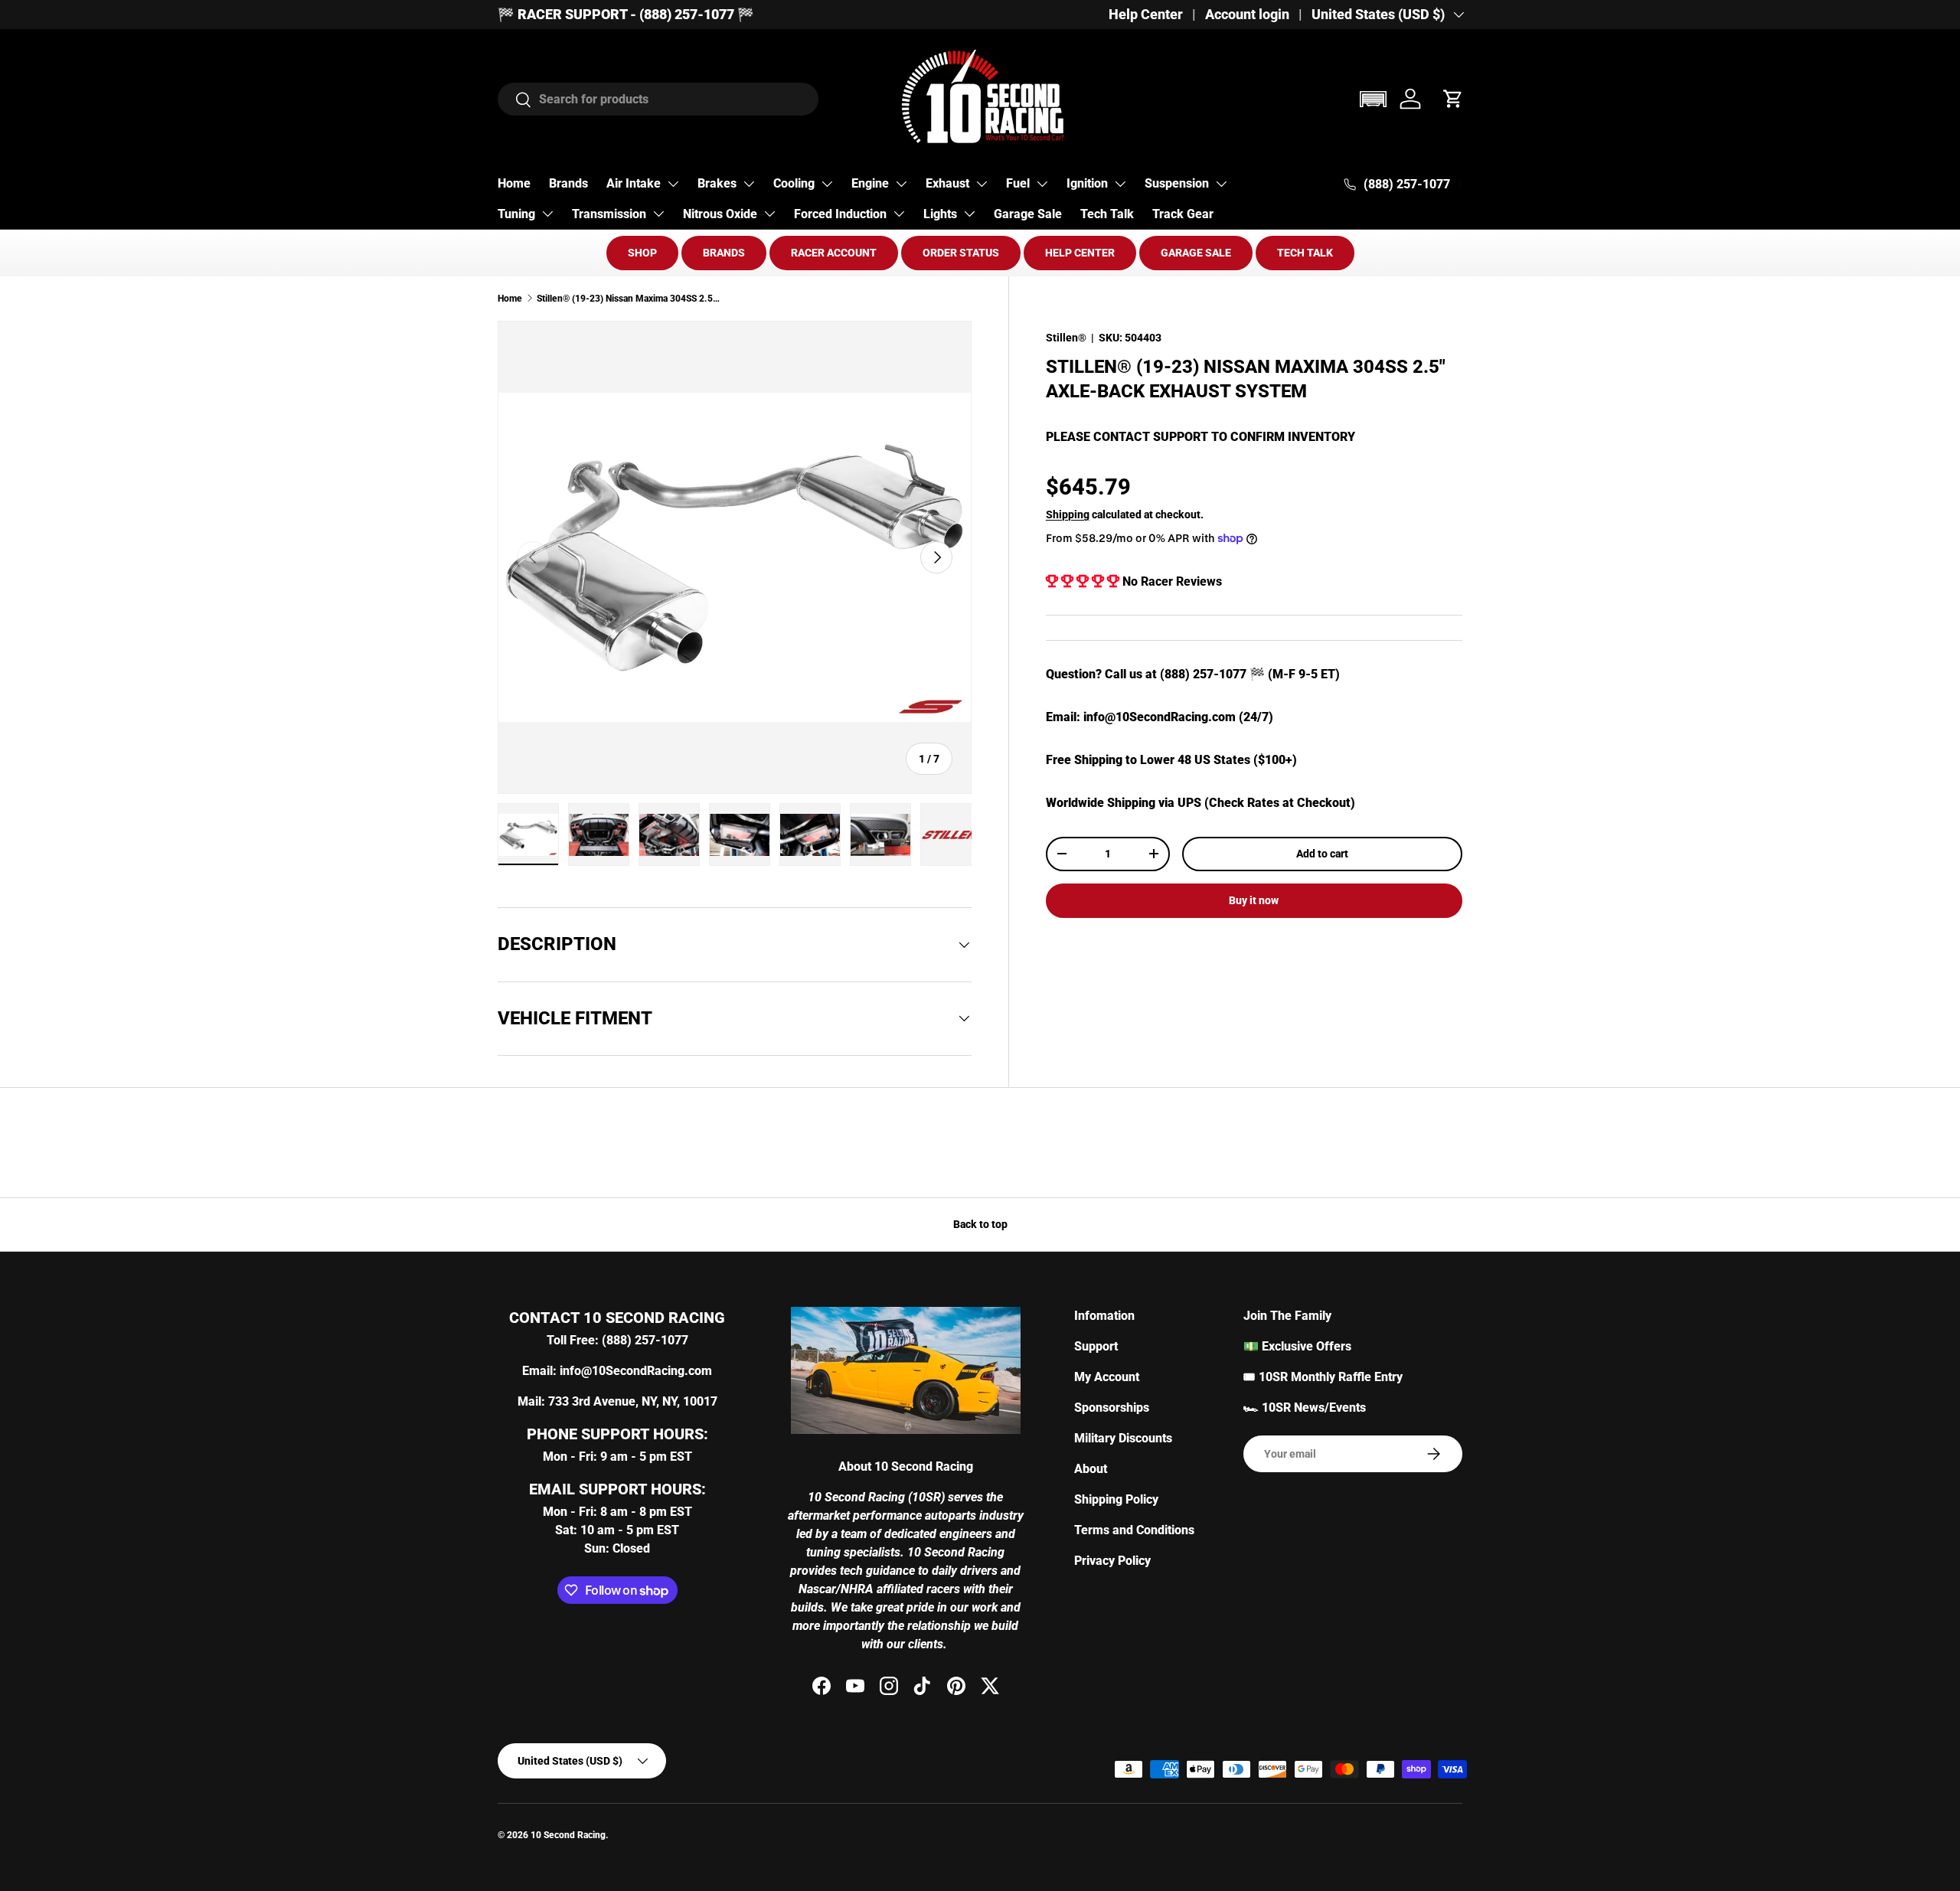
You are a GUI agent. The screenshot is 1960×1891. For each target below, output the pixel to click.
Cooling (794, 183)
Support (1096, 1346)
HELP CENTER (1080, 253)
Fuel (1018, 183)
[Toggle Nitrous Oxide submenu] (769, 214)
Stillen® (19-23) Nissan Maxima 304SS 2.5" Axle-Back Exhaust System (629, 299)
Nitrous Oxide (720, 214)
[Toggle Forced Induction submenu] (899, 214)
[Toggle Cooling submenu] (827, 184)
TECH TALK (1305, 253)
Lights (940, 214)
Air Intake (634, 183)
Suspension (1177, 183)
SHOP (642, 253)
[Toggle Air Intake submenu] (673, 184)
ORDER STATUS (961, 253)
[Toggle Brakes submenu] (749, 184)
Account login (1247, 15)
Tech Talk (1107, 214)
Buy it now (1254, 900)
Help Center (1146, 15)
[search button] (515, 101)
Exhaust (947, 183)
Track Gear (1183, 214)
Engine (870, 183)
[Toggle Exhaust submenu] (982, 184)
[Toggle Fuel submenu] (1042, 184)
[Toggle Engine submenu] (901, 184)
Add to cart (1322, 854)
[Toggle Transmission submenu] (658, 214)
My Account (1107, 1377)
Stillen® (1066, 338)
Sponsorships (1112, 1408)
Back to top (980, 1224)
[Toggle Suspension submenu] (1221, 184)
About (1091, 1469)
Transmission (609, 214)
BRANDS (724, 253)
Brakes (717, 183)
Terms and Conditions (1134, 1530)
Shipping (1068, 514)
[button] (1373, 99)
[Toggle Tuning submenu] (547, 214)
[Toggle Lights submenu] (969, 214)
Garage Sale (1028, 214)
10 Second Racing (568, 1835)
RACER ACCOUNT (834, 253)
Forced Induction (840, 214)
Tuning (516, 214)
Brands (568, 183)
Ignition (1087, 183)
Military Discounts (1123, 1438)
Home (514, 183)
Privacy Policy (1112, 1561)
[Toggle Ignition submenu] (1120, 184)
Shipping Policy (1116, 1499)
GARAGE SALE (1196, 253)
